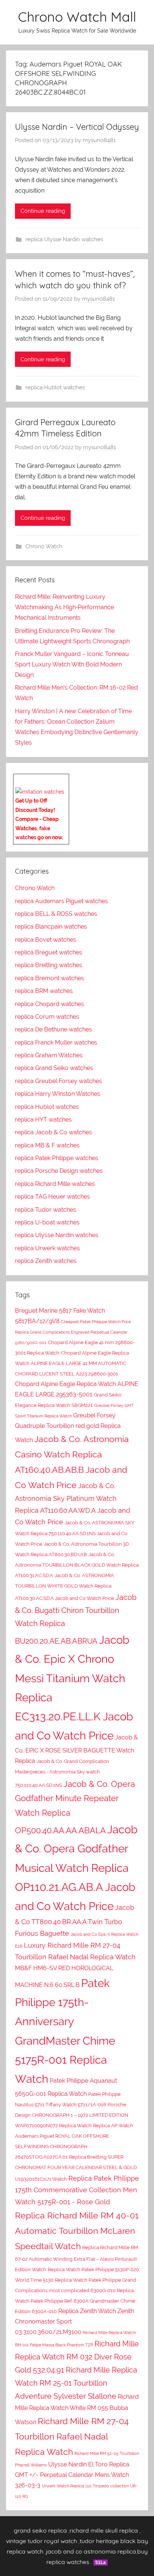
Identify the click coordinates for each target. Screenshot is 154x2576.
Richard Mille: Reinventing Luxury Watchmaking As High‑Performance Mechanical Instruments (64, 607)
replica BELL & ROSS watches (56, 914)
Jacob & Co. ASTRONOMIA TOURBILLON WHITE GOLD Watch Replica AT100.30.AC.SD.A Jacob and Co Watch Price (64, 1587)
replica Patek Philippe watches (57, 1158)
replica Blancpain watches (51, 927)
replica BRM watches (44, 991)
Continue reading (43, 211)
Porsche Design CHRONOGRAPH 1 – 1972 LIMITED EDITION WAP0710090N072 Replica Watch (72, 2115)
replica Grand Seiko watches (54, 1068)
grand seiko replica (40, 2530)
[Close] (66, 779)
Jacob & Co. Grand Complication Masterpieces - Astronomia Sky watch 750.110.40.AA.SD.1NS (62, 1773)
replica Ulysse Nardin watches (64, 239)
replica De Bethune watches (53, 1029)
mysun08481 (99, 140)
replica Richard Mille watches (55, 1184)
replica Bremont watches (50, 978)
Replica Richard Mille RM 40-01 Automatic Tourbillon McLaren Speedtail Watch (77, 2231)
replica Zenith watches (46, 1261)
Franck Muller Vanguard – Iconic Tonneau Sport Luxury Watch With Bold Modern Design (72, 664)
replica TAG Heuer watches (53, 1197)
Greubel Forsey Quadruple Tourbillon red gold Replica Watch (68, 1428)
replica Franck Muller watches (56, 1042)
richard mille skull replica (104, 2530)
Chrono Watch (44, 546)
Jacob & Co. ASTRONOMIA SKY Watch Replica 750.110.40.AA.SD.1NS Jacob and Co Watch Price (75, 1533)
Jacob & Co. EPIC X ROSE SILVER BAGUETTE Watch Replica (76, 1749)
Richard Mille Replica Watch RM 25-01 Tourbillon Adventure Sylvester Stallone (76, 2383)
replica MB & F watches (47, 1145)
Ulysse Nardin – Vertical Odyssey (77, 127)
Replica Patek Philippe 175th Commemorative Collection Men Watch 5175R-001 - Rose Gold (77, 2190)
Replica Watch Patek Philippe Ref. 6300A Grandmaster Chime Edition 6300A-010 (75, 2301)
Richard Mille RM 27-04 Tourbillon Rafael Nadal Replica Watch (72, 2436)
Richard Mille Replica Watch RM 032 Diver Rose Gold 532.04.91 (77, 2357)
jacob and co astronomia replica (91, 2551)
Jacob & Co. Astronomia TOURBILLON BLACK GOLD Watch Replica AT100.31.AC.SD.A (77, 1565)
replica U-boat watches (47, 1222)
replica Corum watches (47, 1017)
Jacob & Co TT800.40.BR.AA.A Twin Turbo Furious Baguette (75, 1920)
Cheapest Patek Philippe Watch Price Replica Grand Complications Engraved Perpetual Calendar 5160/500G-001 (73, 1332)
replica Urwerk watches (47, 1248)
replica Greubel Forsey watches (58, 1081)
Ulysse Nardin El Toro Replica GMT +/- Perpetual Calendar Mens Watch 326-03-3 (72, 2475)
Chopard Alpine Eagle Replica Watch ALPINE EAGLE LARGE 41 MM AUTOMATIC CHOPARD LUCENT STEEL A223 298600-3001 (72, 1363)
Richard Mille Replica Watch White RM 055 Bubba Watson (77, 2409)
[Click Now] (40, 792)
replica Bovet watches (46, 940)
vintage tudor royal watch (41, 2541)
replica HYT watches (43, 1120)
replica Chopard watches (50, 1004)
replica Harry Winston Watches (58, 1094)
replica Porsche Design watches (59, 1171)
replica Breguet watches (49, 952)
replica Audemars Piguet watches (61, 901)
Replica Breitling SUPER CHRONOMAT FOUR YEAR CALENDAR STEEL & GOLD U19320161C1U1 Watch (76, 2168)
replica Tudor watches (46, 1210)
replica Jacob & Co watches (53, 1132)
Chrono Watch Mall (77, 17)
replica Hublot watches (55, 387)
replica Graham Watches (49, 1055)
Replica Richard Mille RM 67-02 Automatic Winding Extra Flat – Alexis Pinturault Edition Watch (76, 2258)
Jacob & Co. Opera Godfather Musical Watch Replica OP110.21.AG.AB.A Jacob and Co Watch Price (76, 1868)
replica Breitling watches (49, 965)
